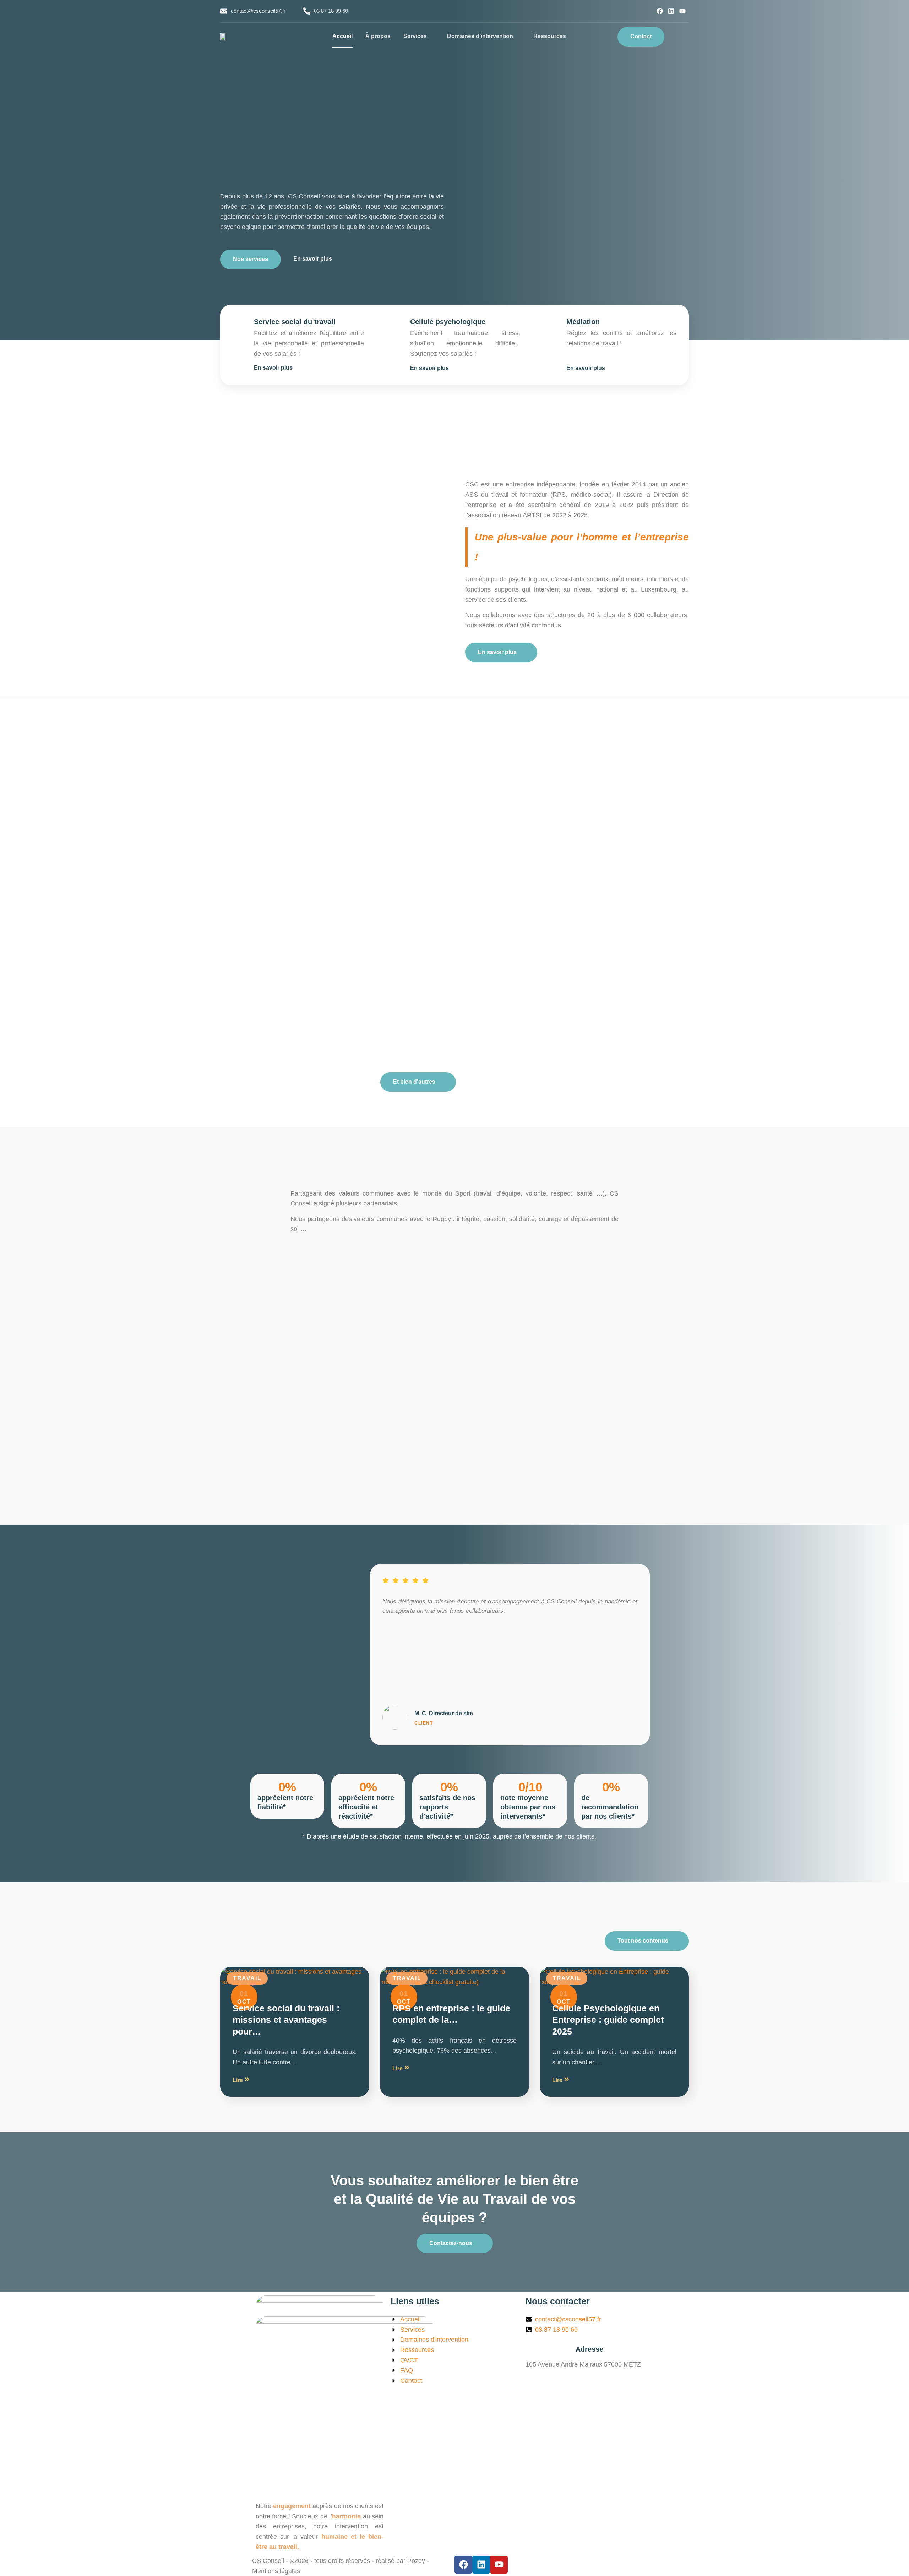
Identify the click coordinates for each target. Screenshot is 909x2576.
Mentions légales (276, 2571)
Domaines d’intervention (480, 36)
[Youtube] (682, 11)
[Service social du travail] (239, 323)
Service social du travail (295, 322)
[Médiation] (551, 323)
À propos (378, 36)
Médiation (583, 322)
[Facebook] (660, 11)
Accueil (342, 36)
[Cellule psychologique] (395, 323)
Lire (238, 2080)
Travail (247, 1978)
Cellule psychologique (448, 322)
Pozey (416, 2561)
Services (415, 36)
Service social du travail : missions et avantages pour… (286, 2020)
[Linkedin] (671, 11)
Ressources (550, 36)
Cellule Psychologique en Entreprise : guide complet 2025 (608, 2020)
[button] (680, 37)
